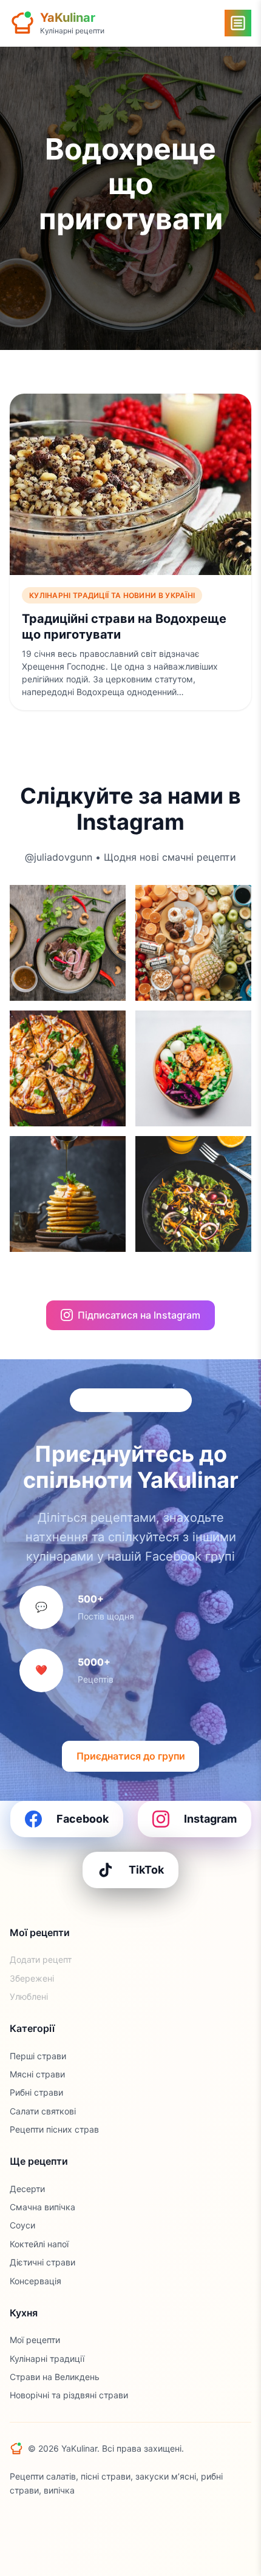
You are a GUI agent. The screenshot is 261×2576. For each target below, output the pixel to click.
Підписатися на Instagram (139, 1315)
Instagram (210, 1819)
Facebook (83, 1819)
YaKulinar (68, 18)
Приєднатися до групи (131, 1756)
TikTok (146, 1870)
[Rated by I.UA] (36, 2520)
